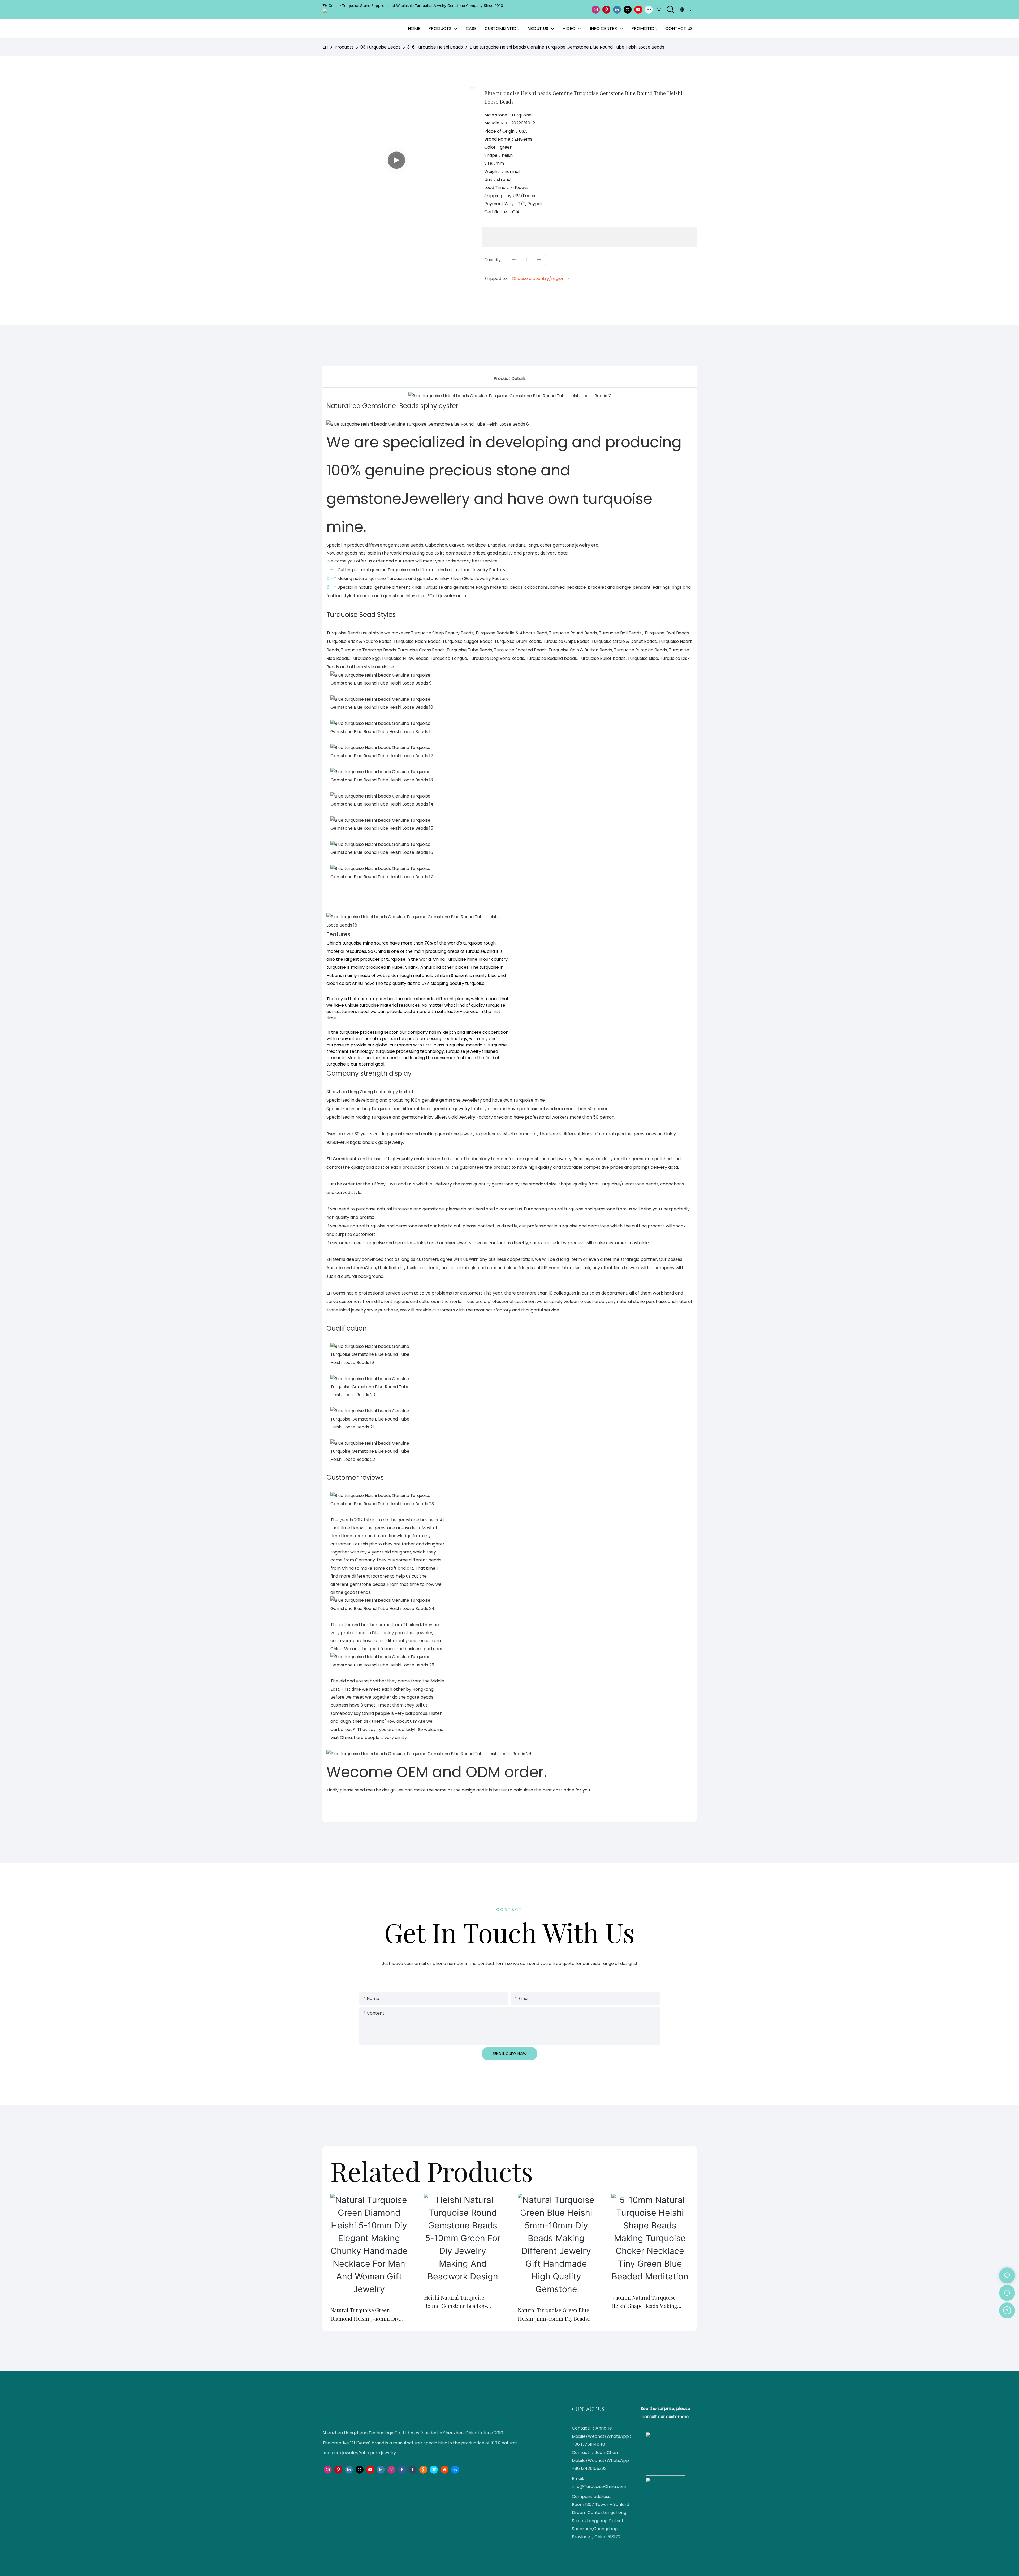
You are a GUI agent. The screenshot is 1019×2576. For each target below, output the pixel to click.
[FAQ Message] (1007, 2310)
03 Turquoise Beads (380, 47)
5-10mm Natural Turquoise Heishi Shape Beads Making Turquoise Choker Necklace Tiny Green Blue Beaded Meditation (650, 2302)
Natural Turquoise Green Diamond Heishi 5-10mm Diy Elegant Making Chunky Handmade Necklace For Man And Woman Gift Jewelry (365, 2315)
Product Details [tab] (510, 378)
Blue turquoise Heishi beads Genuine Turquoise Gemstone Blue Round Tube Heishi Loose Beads (567, 47)
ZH (325, 47)
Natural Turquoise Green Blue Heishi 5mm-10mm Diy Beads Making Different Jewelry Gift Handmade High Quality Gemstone (553, 2315)
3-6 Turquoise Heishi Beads (435, 47)
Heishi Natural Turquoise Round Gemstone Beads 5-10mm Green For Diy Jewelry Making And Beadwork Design (460, 2302)
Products (344, 47)
